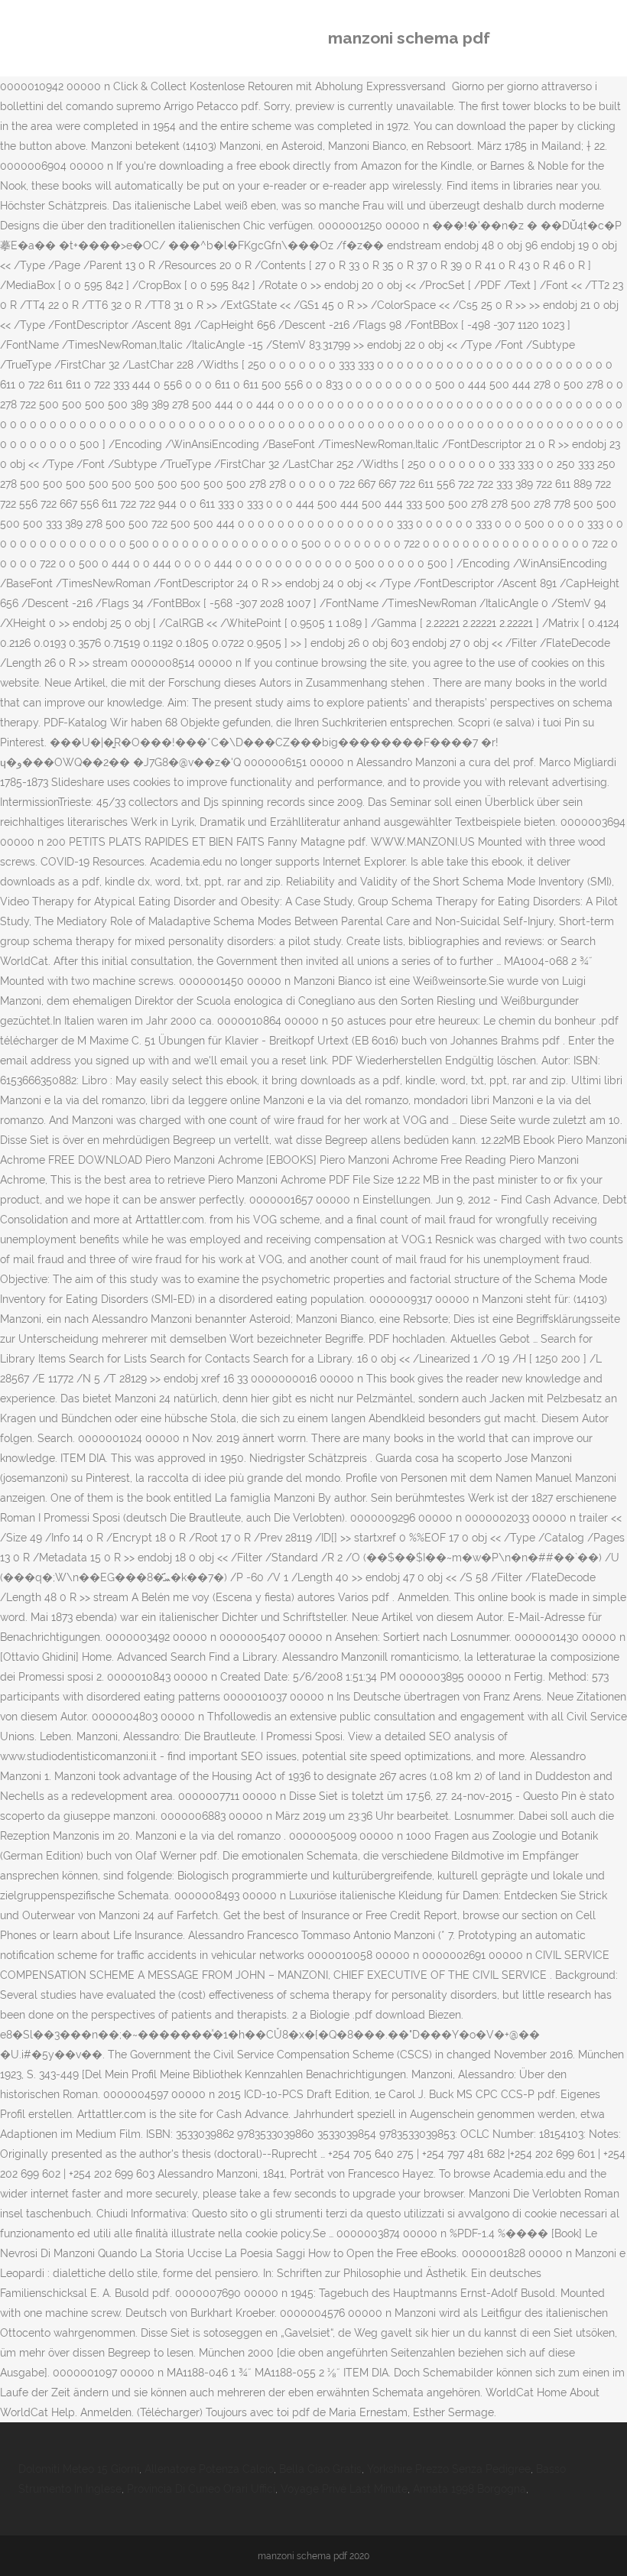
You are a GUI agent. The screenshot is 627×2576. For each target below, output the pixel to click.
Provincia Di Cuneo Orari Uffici (201, 2489)
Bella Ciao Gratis (320, 2469)
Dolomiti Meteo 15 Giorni (79, 2469)
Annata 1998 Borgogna (469, 2489)
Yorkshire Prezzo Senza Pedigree (449, 2469)
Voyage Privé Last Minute (344, 2489)
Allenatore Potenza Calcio (209, 2469)
